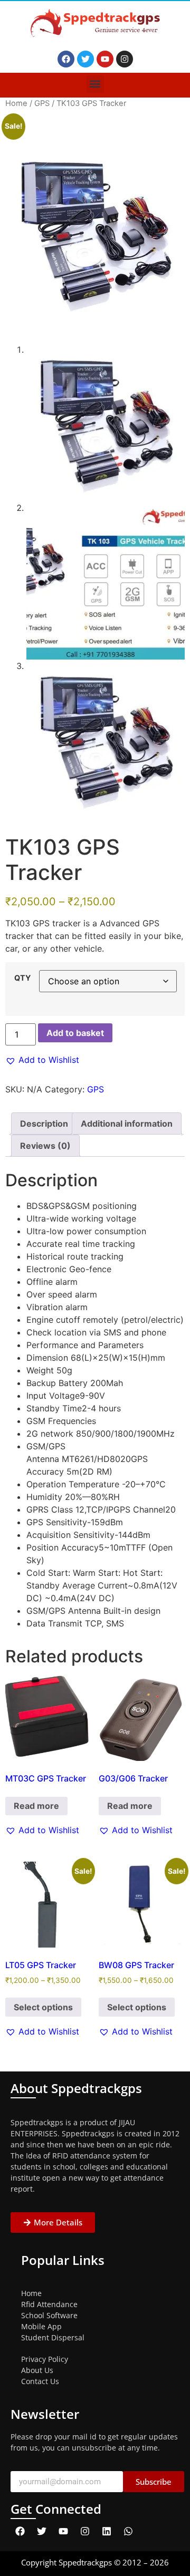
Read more (36, 1806)
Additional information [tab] (127, 1124)
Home (16, 103)
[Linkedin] (107, 2531)
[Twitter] (85, 59)
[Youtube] (105, 59)
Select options (43, 2007)
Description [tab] (44, 1124)
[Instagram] (125, 59)
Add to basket (75, 1033)
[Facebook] (66, 59)
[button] (95, 84)
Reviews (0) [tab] (45, 1146)
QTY (22, 978)
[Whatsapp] (128, 2531)
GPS (42, 103)
